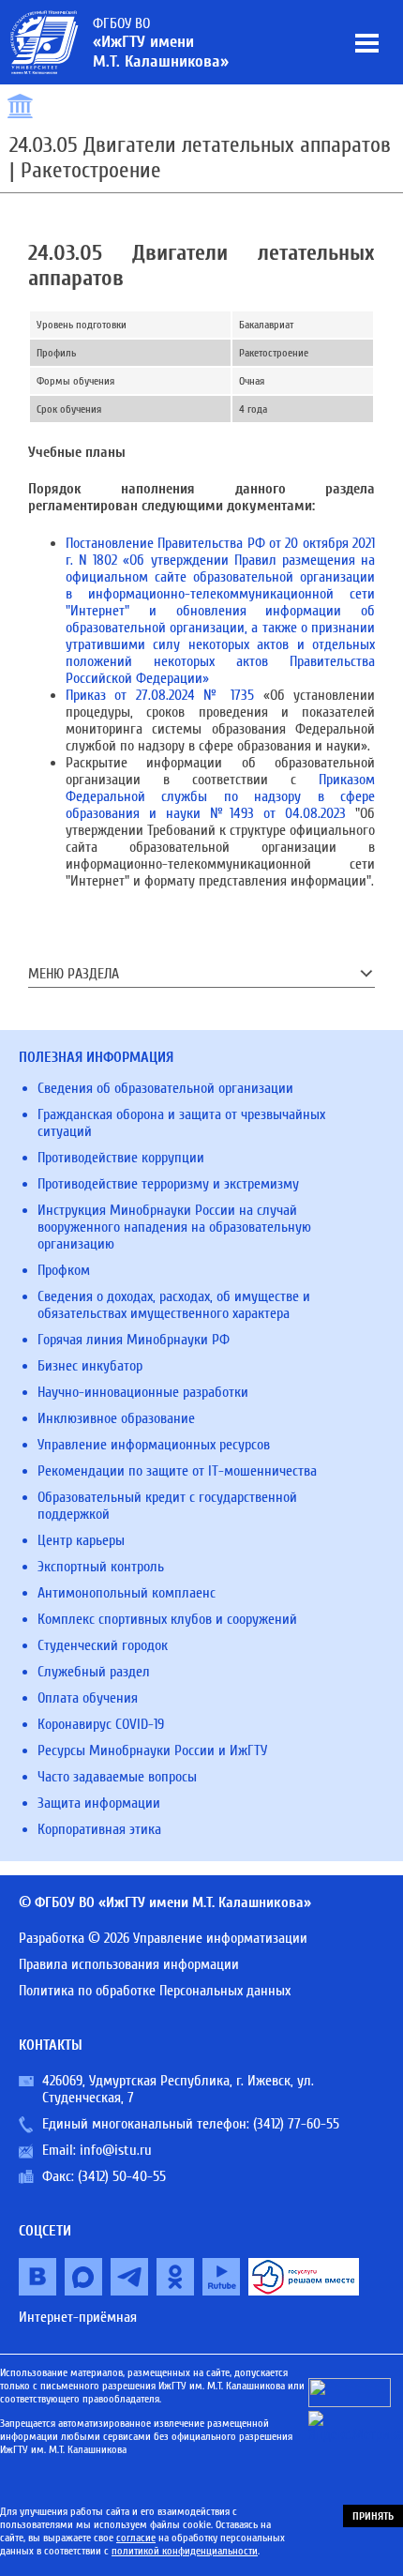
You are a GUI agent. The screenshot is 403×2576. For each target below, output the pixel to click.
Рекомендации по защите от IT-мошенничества (177, 1471)
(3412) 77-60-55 (296, 2124)
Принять (373, 2516)
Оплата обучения (88, 1698)
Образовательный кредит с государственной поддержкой (167, 1506)
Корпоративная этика (99, 1829)
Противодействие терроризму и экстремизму (168, 1184)
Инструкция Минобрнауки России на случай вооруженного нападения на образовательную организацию (174, 1227)
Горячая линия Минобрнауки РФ (134, 1340)
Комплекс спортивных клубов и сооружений (167, 1619)
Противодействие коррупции (121, 1158)
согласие (136, 2538)
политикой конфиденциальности (185, 2551)
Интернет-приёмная (78, 2317)
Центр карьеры (81, 1540)
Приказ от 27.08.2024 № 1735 (160, 695)
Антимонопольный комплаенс (127, 1593)
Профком (64, 1270)
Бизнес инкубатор (90, 1366)
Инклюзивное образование (116, 1418)
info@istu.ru (116, 2150)
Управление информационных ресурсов (154, 1445)
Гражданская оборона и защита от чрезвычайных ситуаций (181, 1123)
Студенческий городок (103, 1645)
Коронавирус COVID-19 (101, 1724)
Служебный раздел (94, 1672)
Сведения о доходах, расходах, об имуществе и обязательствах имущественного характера (174, 1305)
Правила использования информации (129, 1964)
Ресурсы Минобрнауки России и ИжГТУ (152, 1750)
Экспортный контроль (101, 1567)
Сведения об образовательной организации (165, 1088)
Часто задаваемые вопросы (117, 1777)
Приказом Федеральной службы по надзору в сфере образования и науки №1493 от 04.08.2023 (220, 796)
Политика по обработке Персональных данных (155, 1991)
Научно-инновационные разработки (143, 1392)
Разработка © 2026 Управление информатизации (163, 1938)
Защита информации (99, 1803)
